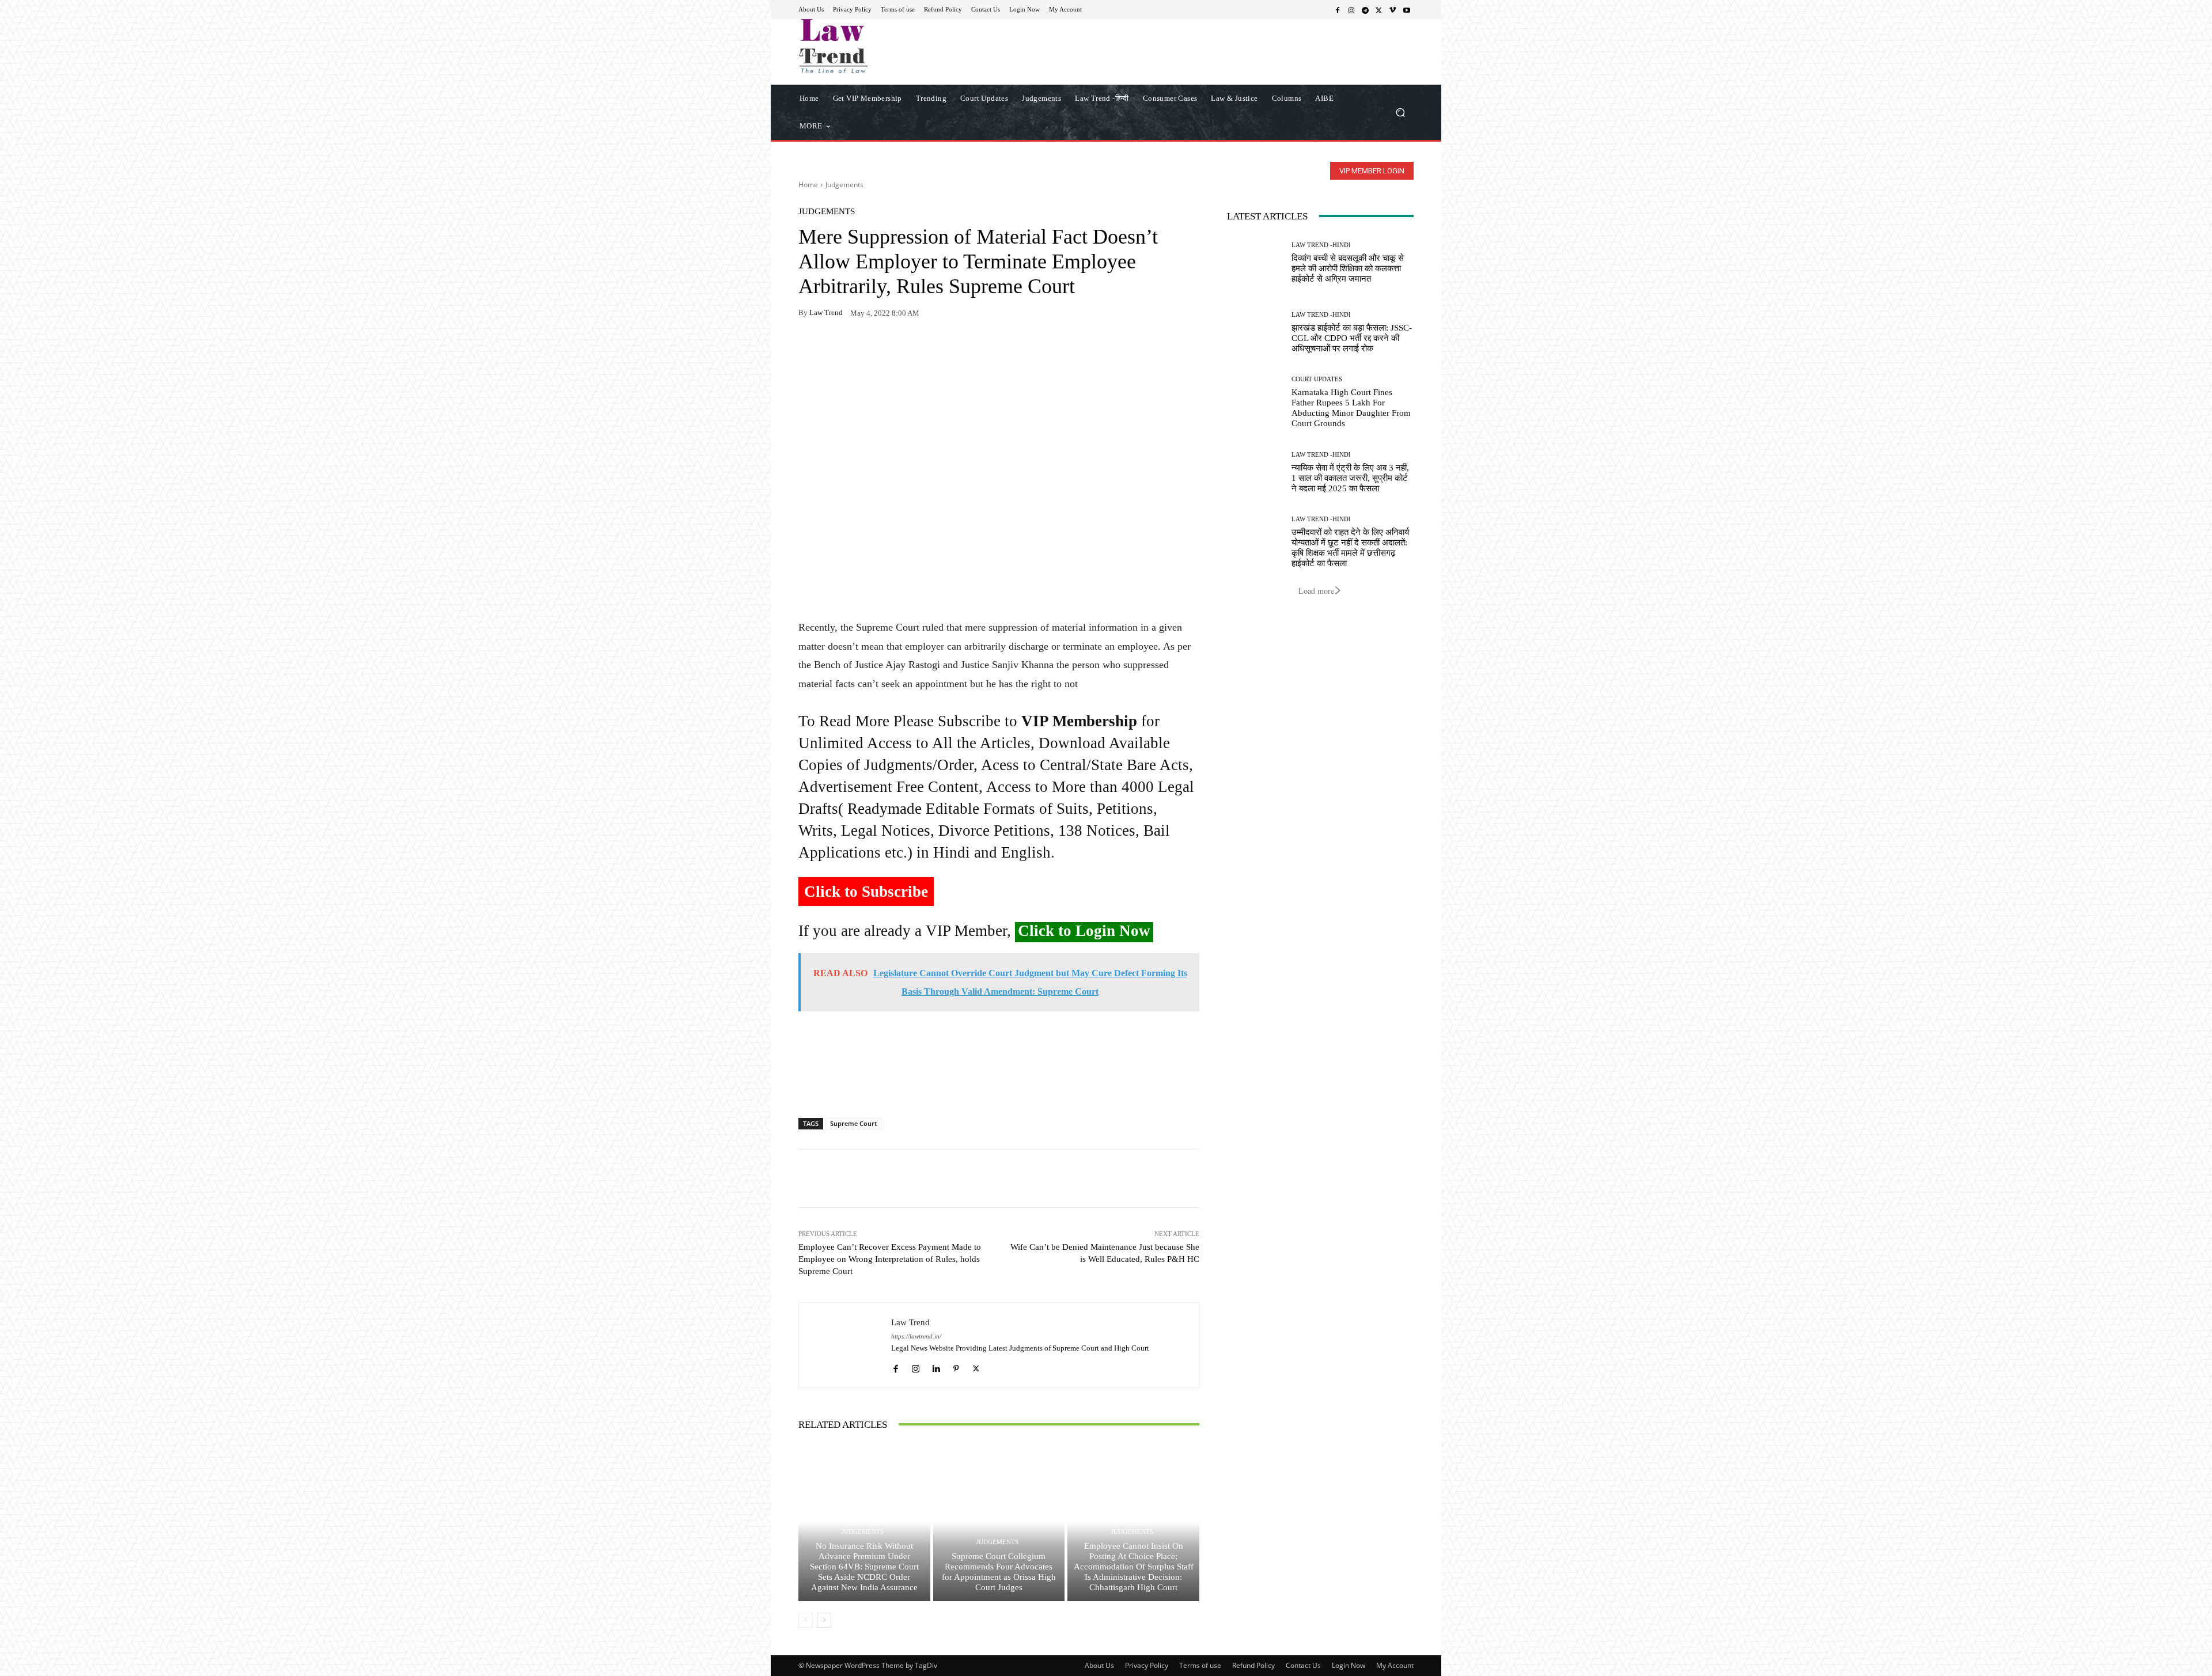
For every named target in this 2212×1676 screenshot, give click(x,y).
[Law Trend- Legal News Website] (881, 46)
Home (808, 185)
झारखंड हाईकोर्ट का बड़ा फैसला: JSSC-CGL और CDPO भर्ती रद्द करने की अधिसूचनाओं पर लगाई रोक (1352, 338)
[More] (943, 349)
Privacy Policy (1147, 1665)
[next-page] (824, 1620)
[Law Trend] (845, 1345)
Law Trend (826, 312)
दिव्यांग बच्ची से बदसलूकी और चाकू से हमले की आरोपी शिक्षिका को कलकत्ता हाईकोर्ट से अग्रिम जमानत (1348, 268)
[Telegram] (1365, 10)
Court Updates (1317, 379)
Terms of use (1200, 1665)
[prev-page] (806, 1620)
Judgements (844, 185)
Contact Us (1303, 1665)
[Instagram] (1351, 10)
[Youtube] (1407, 10)
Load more (1316, 591)
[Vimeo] (1393, 10)
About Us (1099, 1665)
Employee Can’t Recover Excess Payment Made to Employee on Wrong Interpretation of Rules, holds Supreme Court (890, 1259)
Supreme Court (853, 1123)
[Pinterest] (916, 349)
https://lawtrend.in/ (916, 1336)
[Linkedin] (936, 1366)
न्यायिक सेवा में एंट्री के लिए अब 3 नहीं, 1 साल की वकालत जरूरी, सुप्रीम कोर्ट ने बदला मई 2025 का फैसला (1350, 478)
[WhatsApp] (836, 349)
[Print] (889, 349)
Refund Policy (1253, 1665)
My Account (1395, 1665)
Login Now (1349, 1665)
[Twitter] (1379, 10)
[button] (1400, 112)
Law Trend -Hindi (1321, 245)
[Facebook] (1338, 10)
